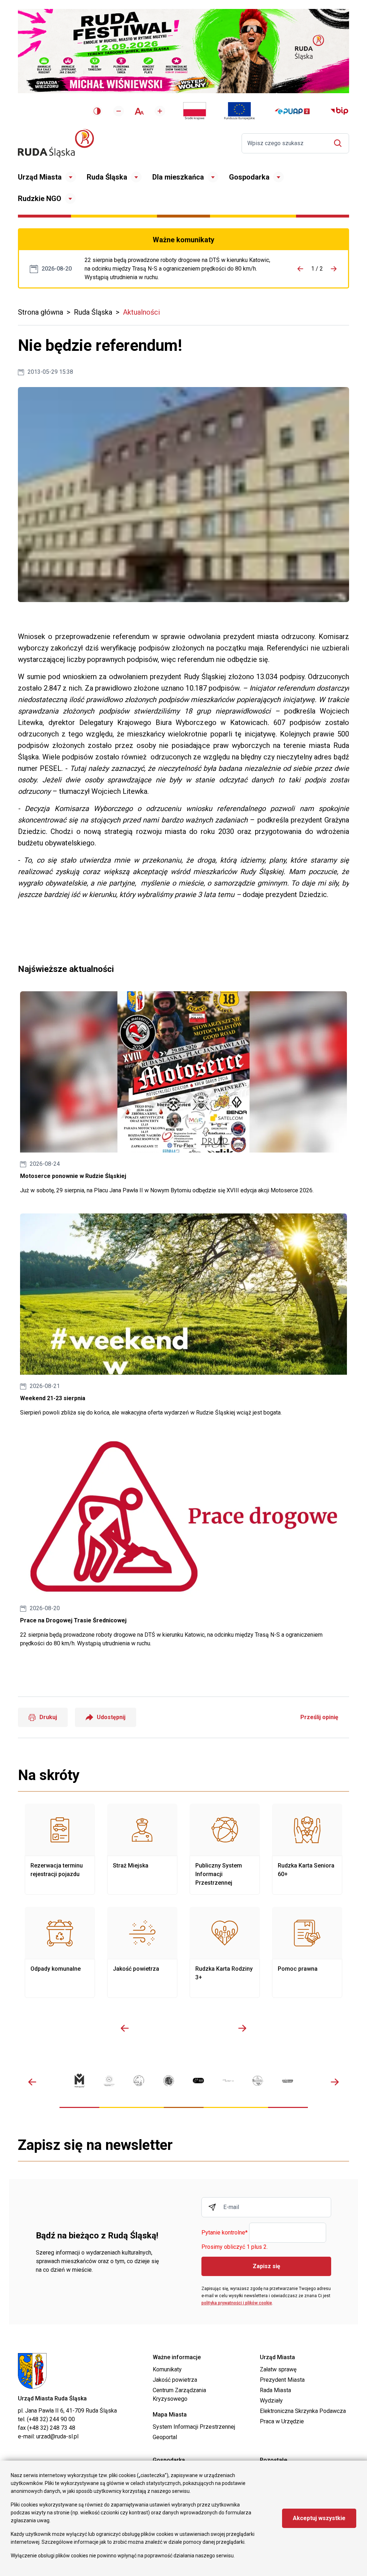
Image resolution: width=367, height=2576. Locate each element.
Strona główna (40, 312)
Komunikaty (167, 2369)
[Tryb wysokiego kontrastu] (97, 111)
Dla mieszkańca (178, 177)
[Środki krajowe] (195, 111)
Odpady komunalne (60, 1952)
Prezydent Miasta (282, 2380)
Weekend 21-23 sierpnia (183, 1315)
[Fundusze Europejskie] (239, 111)
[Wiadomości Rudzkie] (258, 2081)
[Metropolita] (79, 2081)
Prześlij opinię (319, 1717)
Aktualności (141, 312)
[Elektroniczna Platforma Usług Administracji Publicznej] (292, 111)
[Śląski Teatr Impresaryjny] (198, 2081)
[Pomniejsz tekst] (119, 111)
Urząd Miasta (40, 177)
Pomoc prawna (307, 1952)
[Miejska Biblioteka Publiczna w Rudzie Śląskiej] (169, 2081)
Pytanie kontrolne (225, 2233)
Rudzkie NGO (40, 199)
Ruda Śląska (107, 177)
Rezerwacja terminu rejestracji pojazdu (60, 1849)
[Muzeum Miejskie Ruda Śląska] (139, 2081)
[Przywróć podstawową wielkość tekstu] (139, 111)
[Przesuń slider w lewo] (125, 2028)
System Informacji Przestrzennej (194, 2427)
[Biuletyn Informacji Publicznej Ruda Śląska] (339, 111)
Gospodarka (249, 177)
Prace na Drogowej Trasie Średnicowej (180, 269)
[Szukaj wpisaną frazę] (340, 143)
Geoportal (165, 2437)
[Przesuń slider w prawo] (242, 2028)
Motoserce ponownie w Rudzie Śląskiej (183, 1093)
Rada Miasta (275, 2390)
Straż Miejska (142, 1849)
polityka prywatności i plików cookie (237, 2303)
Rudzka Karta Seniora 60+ (307, 1849)
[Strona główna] (56, 143)
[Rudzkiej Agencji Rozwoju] (109, 2081)
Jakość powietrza (142, 1952)
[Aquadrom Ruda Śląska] (288, 2081)
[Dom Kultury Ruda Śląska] (228, 2081)
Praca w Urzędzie (282, 2421)
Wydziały (271, 2401)
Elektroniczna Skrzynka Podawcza (303, 2411)
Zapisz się (266, 2266)
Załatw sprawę (278, 2369)
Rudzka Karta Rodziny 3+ (225, 1952)
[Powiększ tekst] (160, 111)
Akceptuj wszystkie (319, 2518)
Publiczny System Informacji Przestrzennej (225, 1849)
